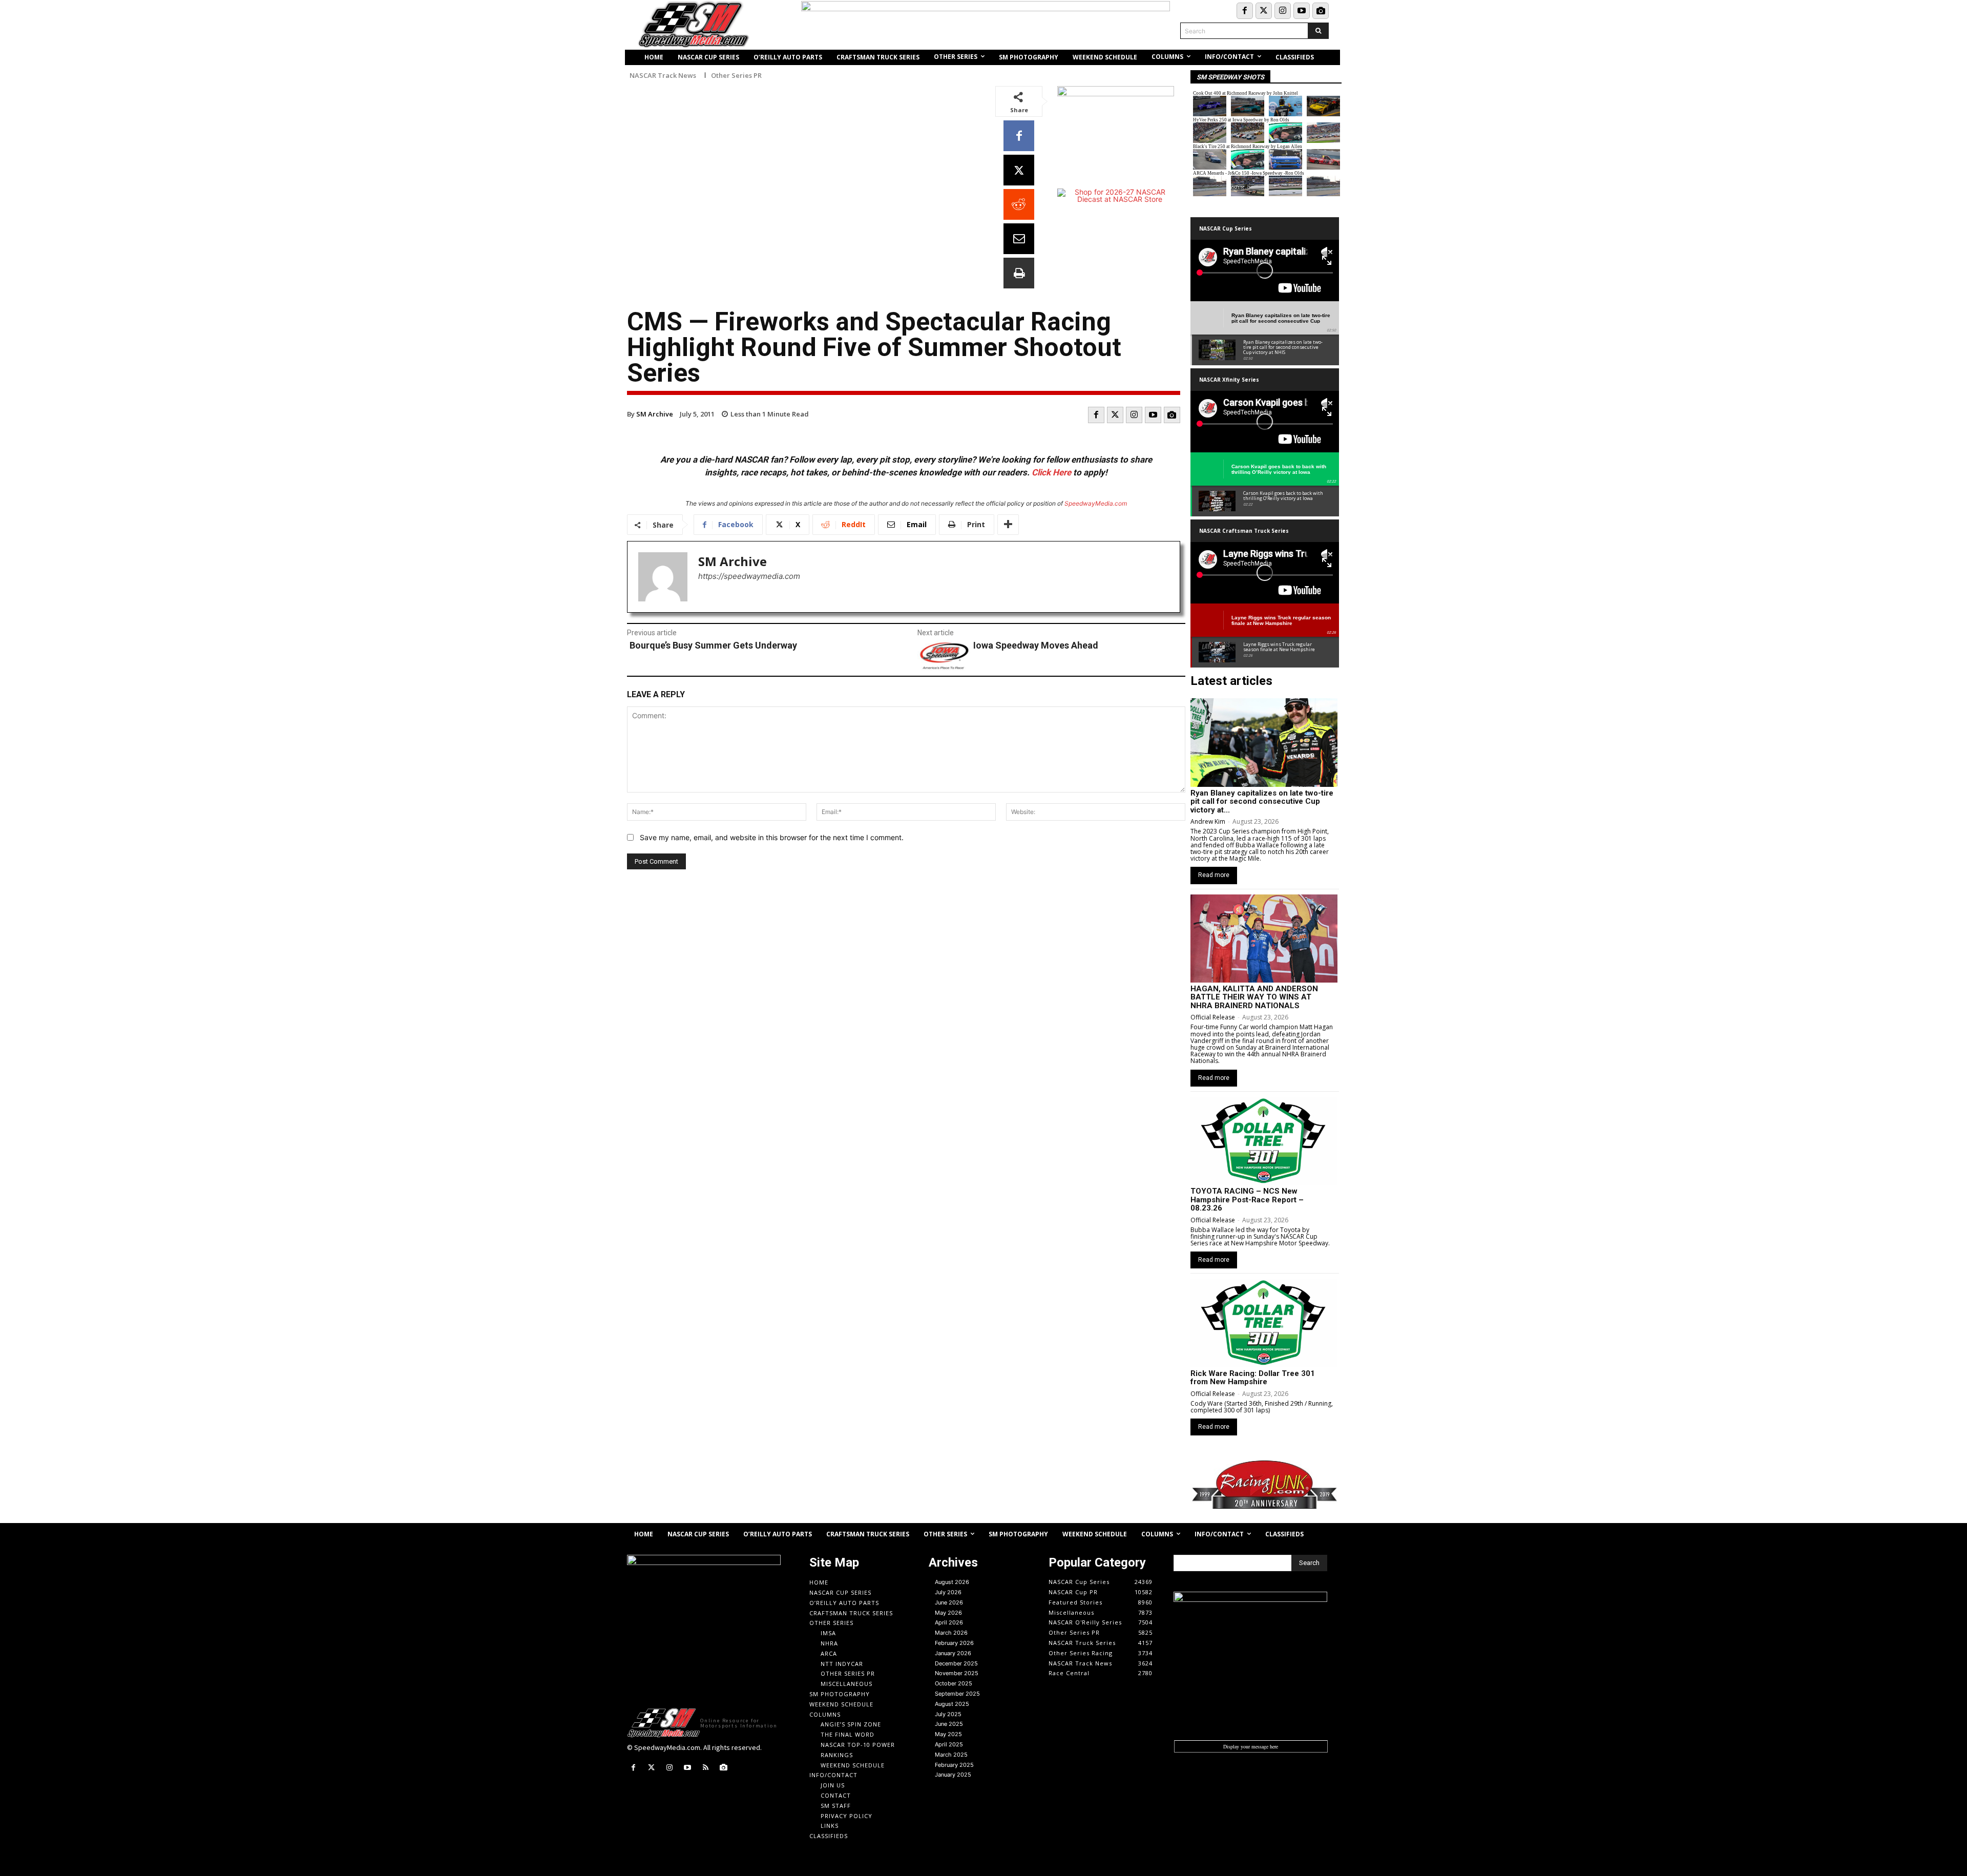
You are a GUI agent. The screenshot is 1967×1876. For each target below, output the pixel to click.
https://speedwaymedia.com (749, 576)
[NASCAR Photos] (1321, 11)
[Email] (1019, 239)
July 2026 (948, 1592)
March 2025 (951, 1755)
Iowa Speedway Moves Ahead (1036, 645)
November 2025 (957, 1673)
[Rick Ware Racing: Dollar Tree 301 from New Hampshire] (1264, 1323)
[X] (1019, 170)
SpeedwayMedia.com (1096, 503)
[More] (1008, 525)
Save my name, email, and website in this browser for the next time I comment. (772, 837)
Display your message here (1251, 1746)
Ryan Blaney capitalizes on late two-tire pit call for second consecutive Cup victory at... (1262, 801)
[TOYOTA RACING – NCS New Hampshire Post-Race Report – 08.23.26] (1264, 1141)
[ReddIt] (1019, 204)
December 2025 (956, 1663)
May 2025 (948, 1734)
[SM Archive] (663, 577)
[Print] (1019, 273)
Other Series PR (736, 76)
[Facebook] (1245, 11)
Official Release (1213, 1017)
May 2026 (948, 1613)
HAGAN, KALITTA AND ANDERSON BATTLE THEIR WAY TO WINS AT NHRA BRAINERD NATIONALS (1254, 997)
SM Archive (655, 414)
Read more (1214, 875)
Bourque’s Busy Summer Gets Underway (713, 645)
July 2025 (948, 1714)
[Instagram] (1283, 11)
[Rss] (706, 1768)
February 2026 (954, 1643)
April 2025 (949, 1744)
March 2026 (951, 1633)
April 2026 (949, 1622)
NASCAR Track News (663, 76)
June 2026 (949, 1602)
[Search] (1318, 31)
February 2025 (954, 1765)
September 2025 (957, 1694)
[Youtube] (1302, 11)
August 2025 (952, 1704)
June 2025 (949, 1724)
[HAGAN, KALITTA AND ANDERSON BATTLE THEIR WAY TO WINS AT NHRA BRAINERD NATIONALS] (1264, 939)
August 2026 (952, 1582)
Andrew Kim (1208, 821)
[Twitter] (1264, 11)
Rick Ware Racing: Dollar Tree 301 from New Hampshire (1253, 1378)
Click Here (1051, 472)
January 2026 (953, 1653)
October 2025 (954, 1683)
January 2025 (953, 1775)
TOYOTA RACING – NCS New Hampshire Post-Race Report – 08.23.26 (1247, 1200)
